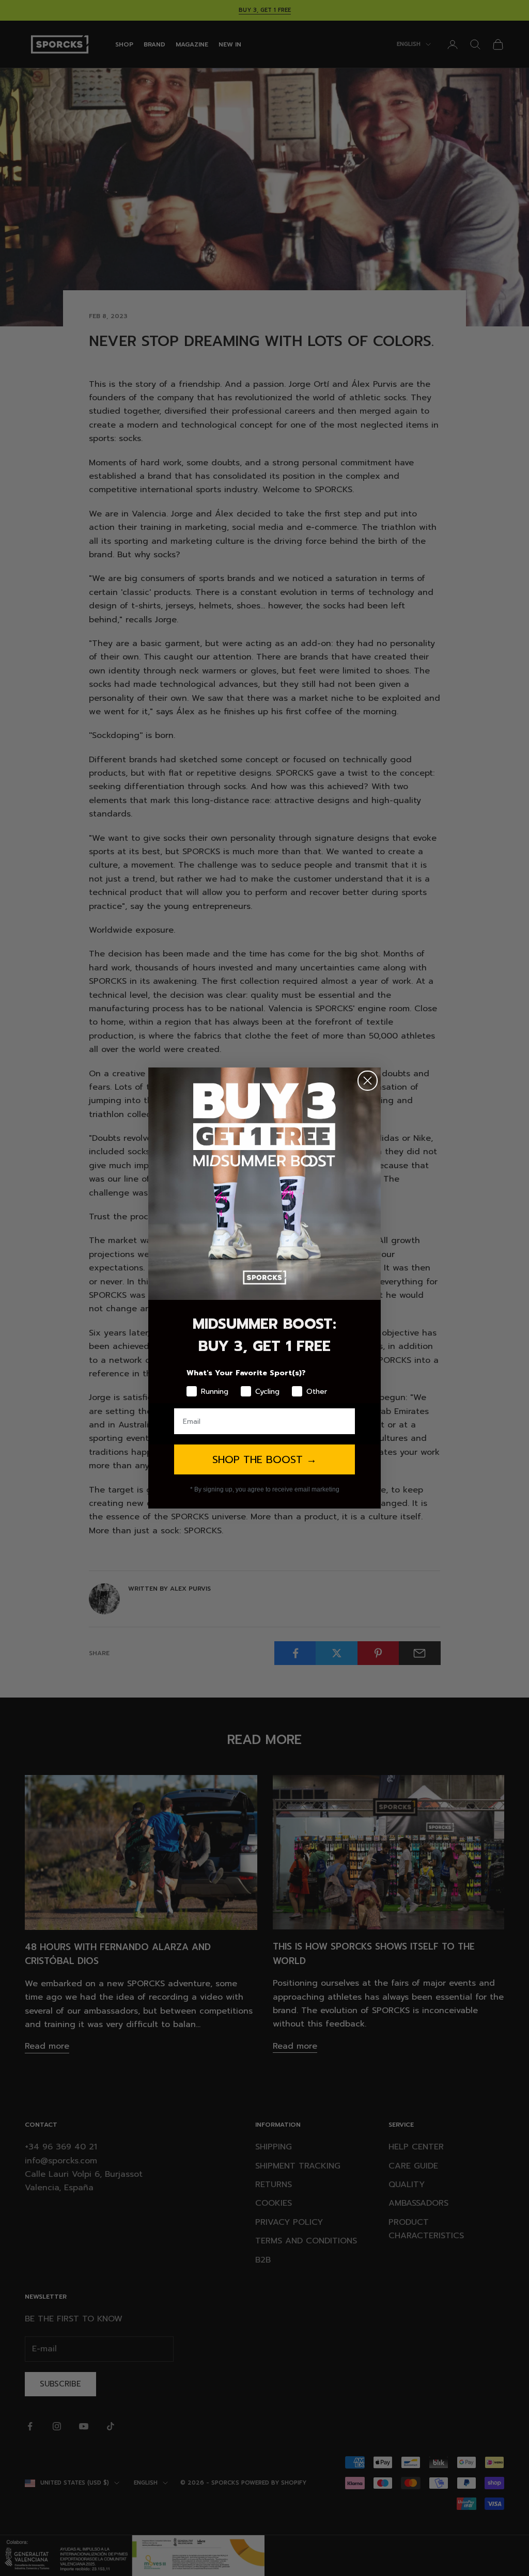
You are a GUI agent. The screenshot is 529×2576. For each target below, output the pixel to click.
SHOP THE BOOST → (264, 1459)
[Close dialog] (368, 1081)
